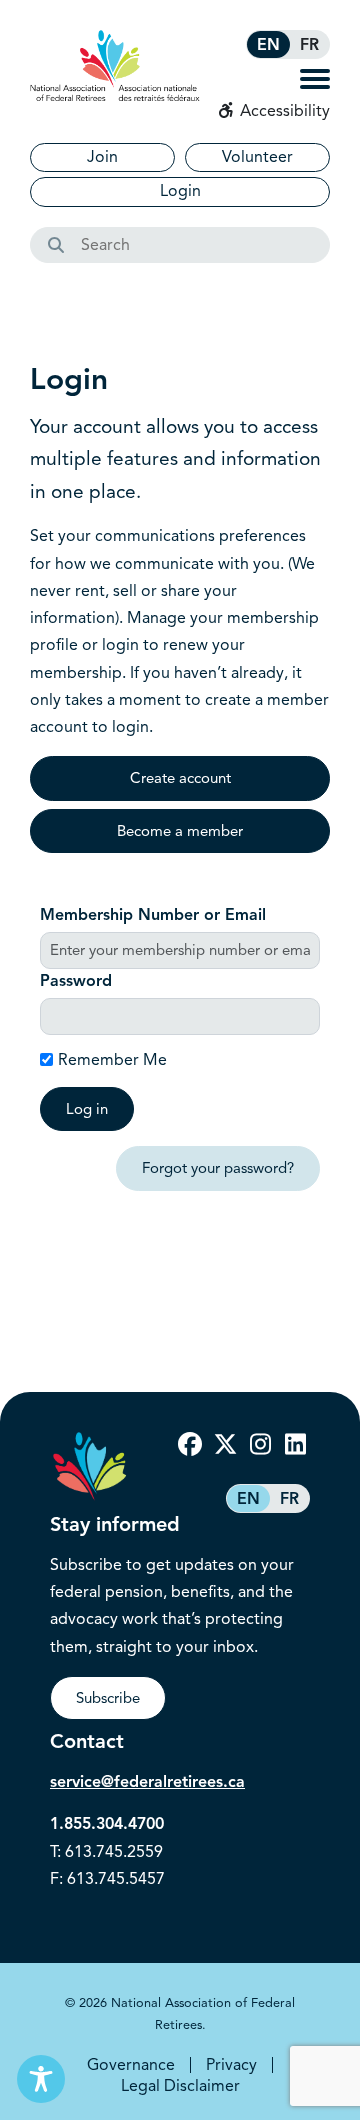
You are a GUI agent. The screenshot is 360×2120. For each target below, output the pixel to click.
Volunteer (257, 157)
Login (180, 191)
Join (102, 157)
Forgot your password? (218, 1168)
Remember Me (112, 1060)
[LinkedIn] (295, 1445)
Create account (180, 778)
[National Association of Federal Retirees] (115, 65)
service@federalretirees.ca (147, 1782)
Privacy (231, 2065)
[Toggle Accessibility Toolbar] (41, 2079)
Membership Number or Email (153, 915)
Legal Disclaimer (180, 2086)
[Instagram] (260, 1445)
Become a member (180, 831)
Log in (87, 1109)
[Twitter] (225, 1445)
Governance (131, 2065)
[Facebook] (190, 1445)
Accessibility (283, 111)
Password (76, 981)
